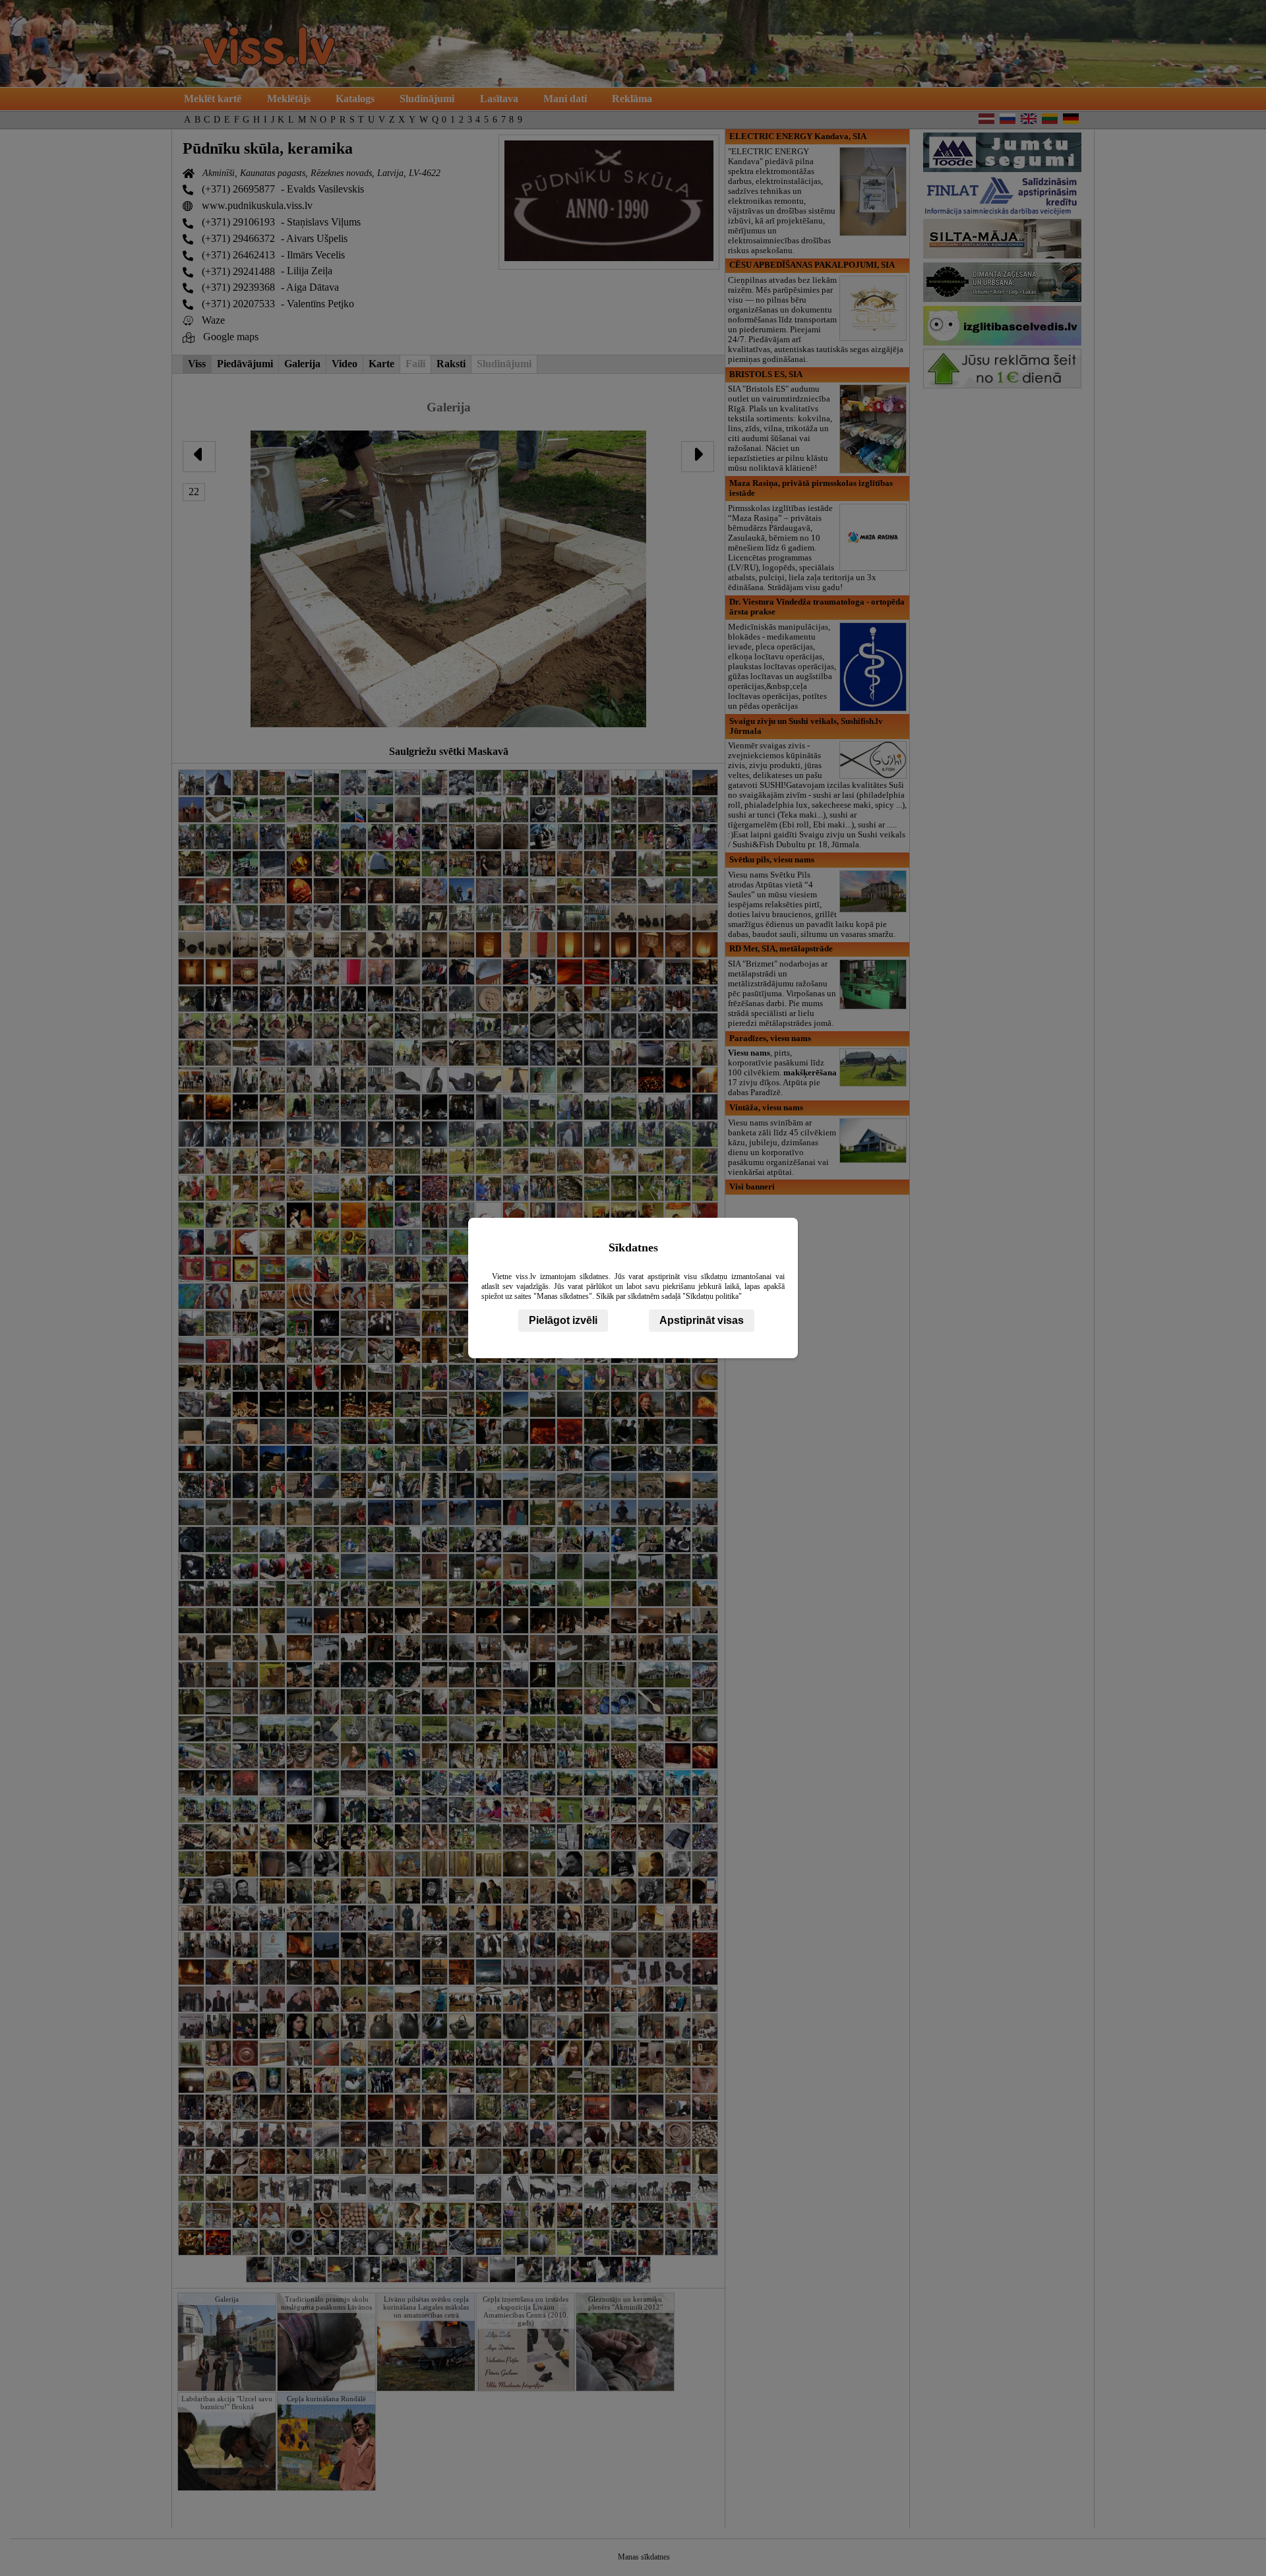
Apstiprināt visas (702, 1320)
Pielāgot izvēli (563, 1320)
